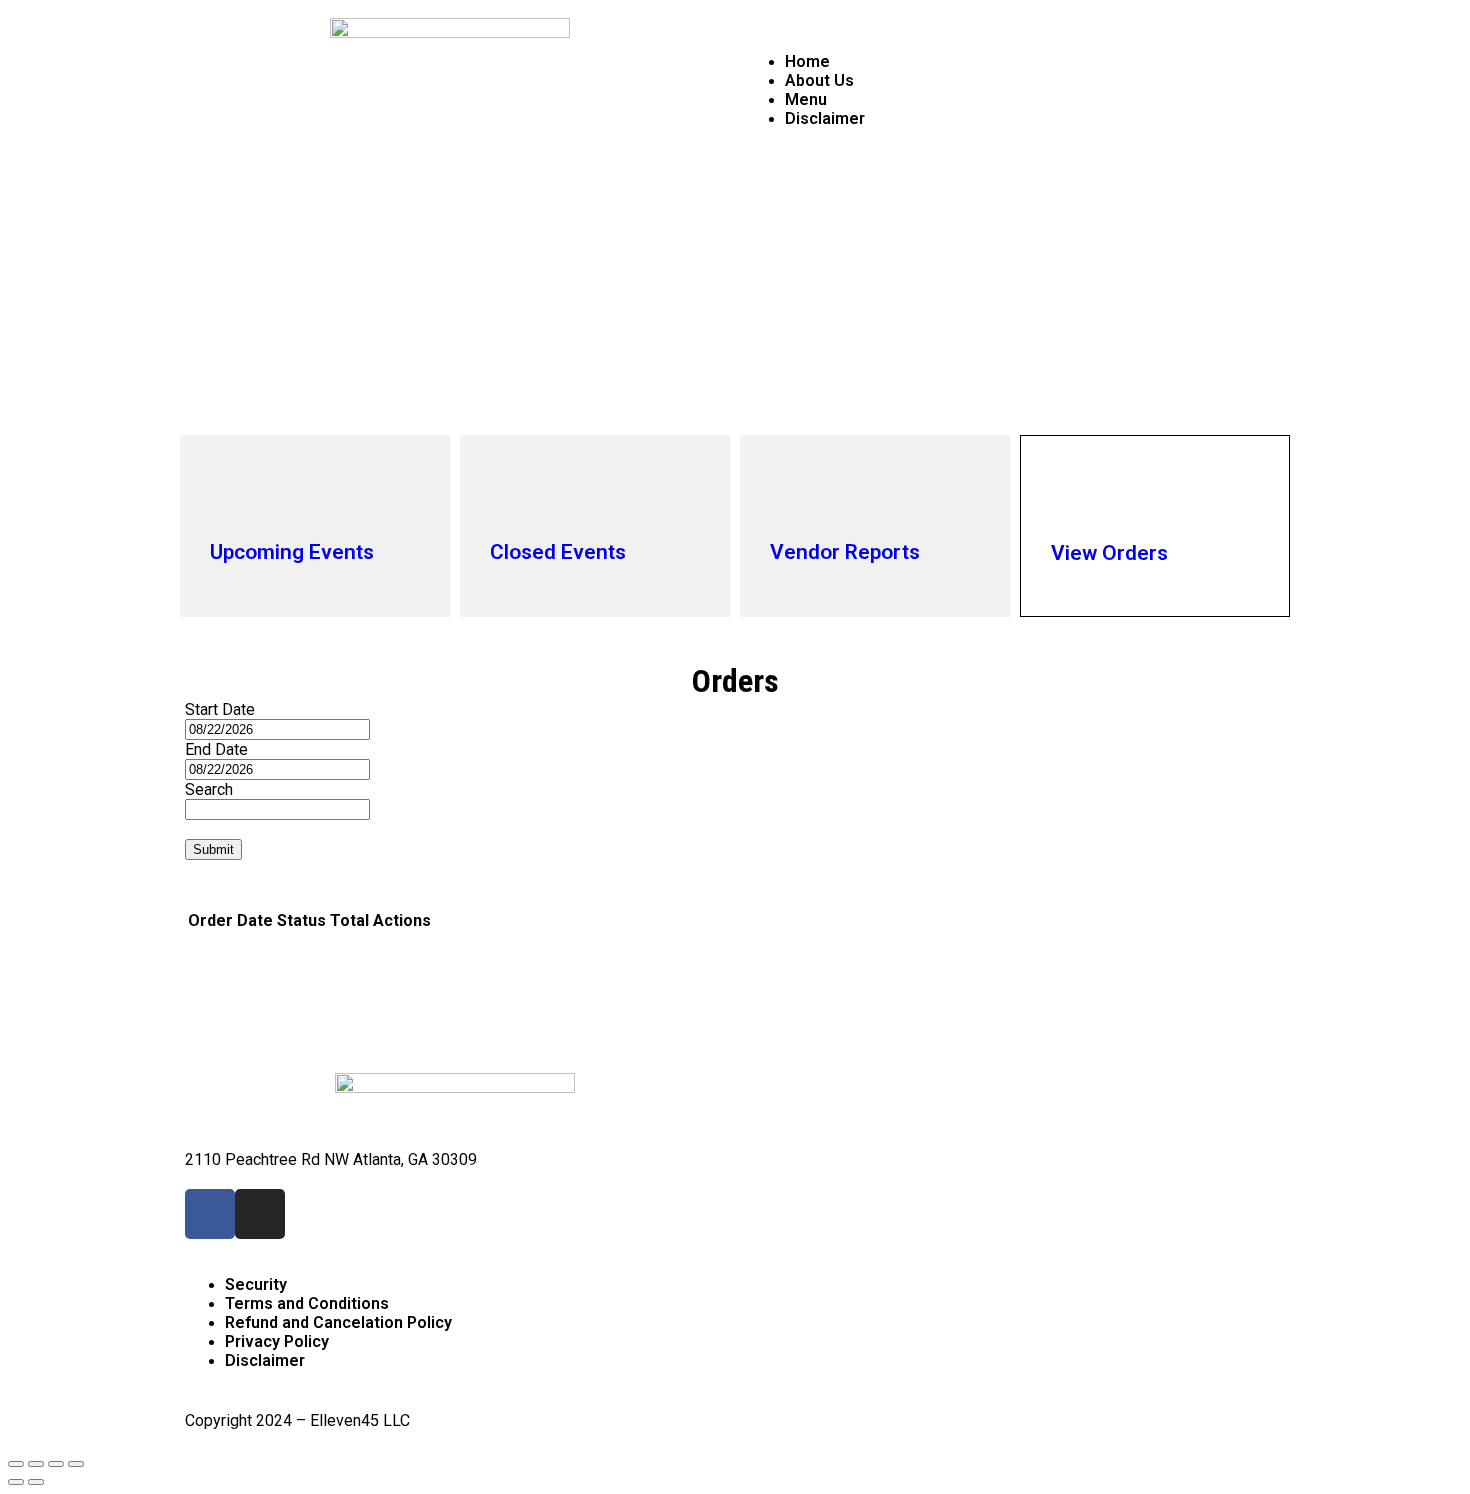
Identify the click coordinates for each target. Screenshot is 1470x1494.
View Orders (1109, 553)
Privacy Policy (277, 1341)
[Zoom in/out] (76, 1464)
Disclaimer (825, 118)
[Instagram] (260, 1214)
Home (807, 61)
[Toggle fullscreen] (56, 1464)
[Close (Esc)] (16, 1464)
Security (256, 1284)
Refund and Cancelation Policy (338, 1322)
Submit (213, 849)
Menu (806, 99)
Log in (1262, 138)
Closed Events (558, 552)
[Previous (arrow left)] (16, 1482)
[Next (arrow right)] (36, 1482)
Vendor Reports (845, 552)
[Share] (36, 1464)
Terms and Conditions (307, 1303)
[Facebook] (210, 1214)
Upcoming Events (292, 552)
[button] (1020, 27)
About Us (819, 80)
